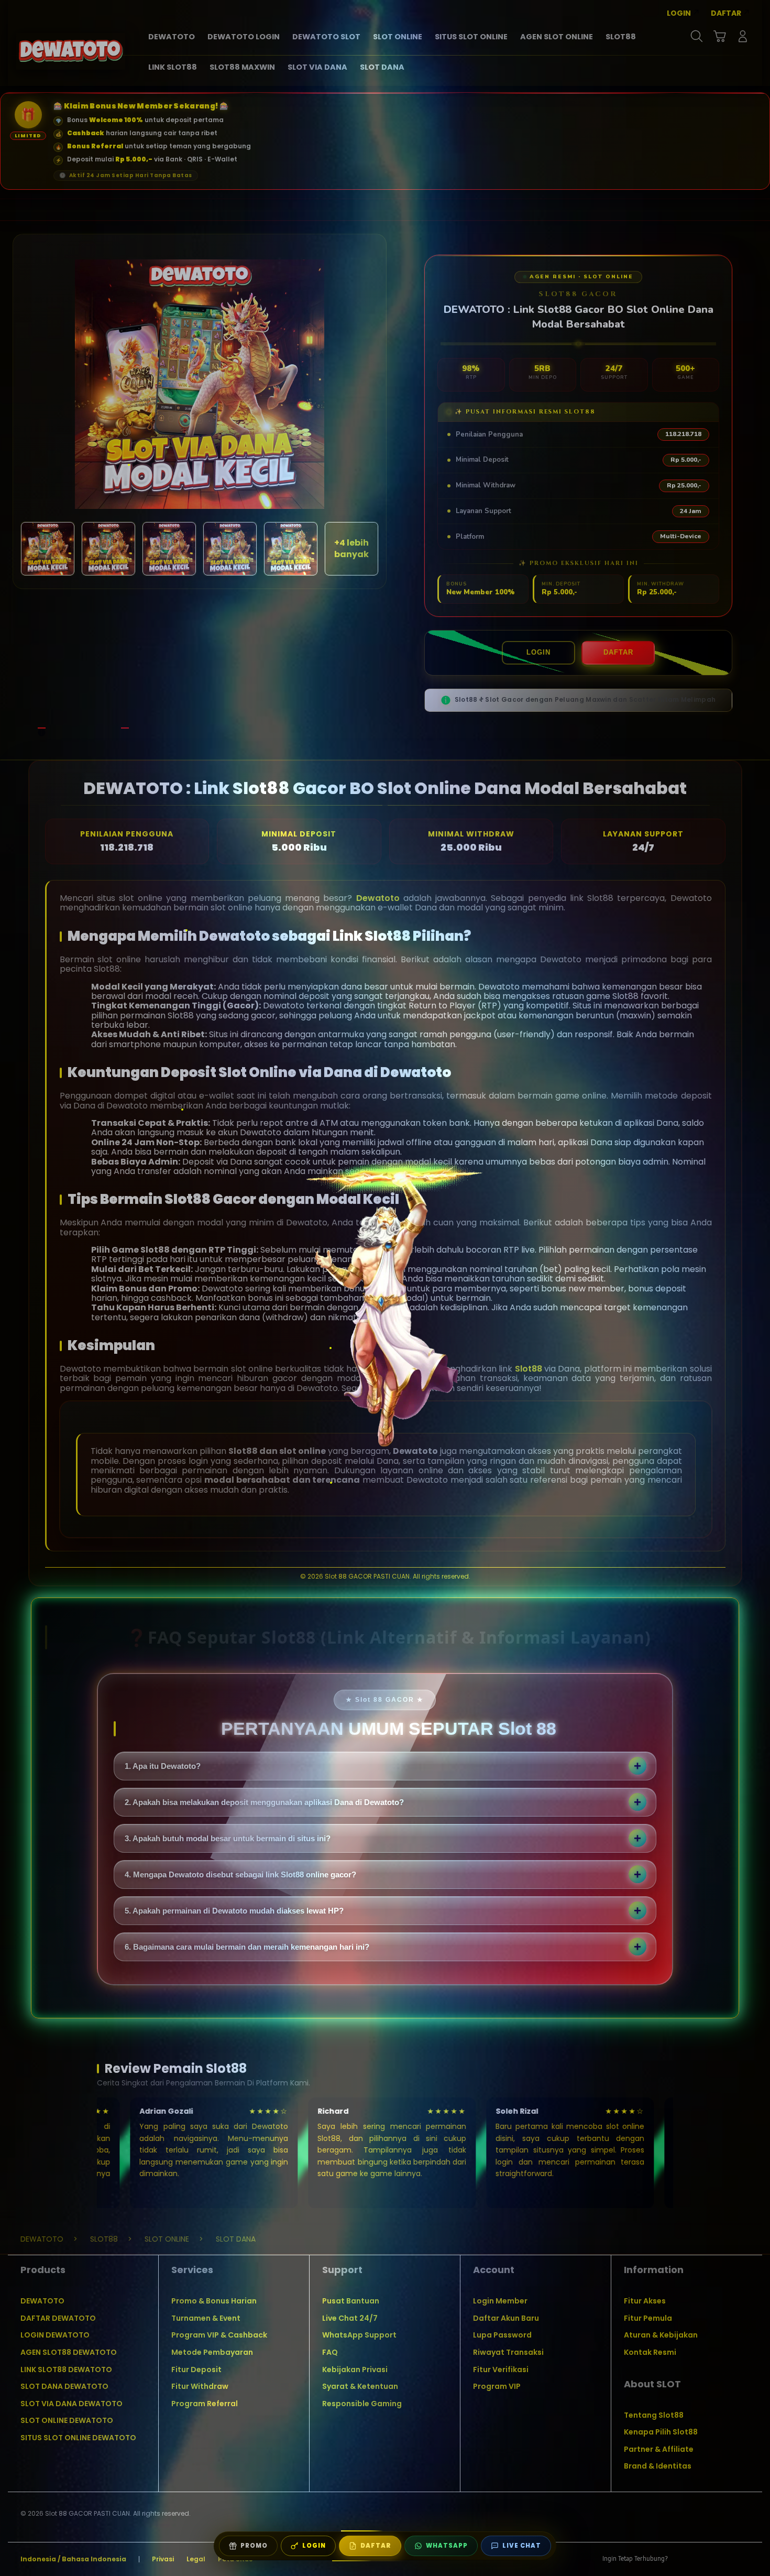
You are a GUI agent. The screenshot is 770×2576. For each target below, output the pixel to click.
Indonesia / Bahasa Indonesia (73, 2559)
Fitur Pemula (648, 2318)
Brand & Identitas (658, 2466)
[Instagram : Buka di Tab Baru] (723, 2559)
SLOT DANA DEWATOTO (64, 2386)
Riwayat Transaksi (508, 2352)
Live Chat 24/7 (350, 2318)
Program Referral (205, 2404)
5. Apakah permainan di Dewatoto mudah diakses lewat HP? (234, 1911)
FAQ (330, 2352)
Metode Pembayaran (212, 2352)
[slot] (71, 51)
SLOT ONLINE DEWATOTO (67, 2420)
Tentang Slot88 (654, 2415)
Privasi (163, 2559)
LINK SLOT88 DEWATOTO (66, 2370)
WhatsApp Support (359, 2335)
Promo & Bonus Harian (214, 2301)
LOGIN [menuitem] (679, 13)
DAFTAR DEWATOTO (58, 2318)
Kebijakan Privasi (355, 2370)
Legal (196, 2559)
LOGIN (538, 652)
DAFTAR (618, 652)
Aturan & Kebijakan (661, 2335)
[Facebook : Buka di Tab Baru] (682, 2559)
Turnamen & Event (206, 2318)
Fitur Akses (645, 2301)
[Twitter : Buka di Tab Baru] (702, 2559)
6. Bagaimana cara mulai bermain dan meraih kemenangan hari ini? (247, 1947)
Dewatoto (378, 898)
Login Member (500, 2301)
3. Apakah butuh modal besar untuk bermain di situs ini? (228, 1838)
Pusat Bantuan (351, 2301)
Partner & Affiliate (659, 2449)
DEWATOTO (42, 2301)
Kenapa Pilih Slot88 (661, 2432)
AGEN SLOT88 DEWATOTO (69, 2352)
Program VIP (497, 2386)
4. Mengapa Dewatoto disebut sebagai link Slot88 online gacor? (240, 1874)
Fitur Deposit (196, 2370)
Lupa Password (502, 2335)
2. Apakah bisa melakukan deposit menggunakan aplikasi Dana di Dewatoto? (264, 1802)
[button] (720, 36)
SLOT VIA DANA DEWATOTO (71, 2404)
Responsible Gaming (362, 2404)
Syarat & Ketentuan (360, 2386)
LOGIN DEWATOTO (55, 2335)
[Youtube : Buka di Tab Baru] (743, 2559)
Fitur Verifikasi (501, 2370)
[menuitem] (172, 37)
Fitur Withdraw (200, 2386)
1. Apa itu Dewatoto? (163, 1766)
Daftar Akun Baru (506, 2318)
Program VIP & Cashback (219, 2335)
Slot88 (529, 1369)
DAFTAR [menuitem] (726, 13)
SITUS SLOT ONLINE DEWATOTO (78, 2438)
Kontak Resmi (650, 2352)
